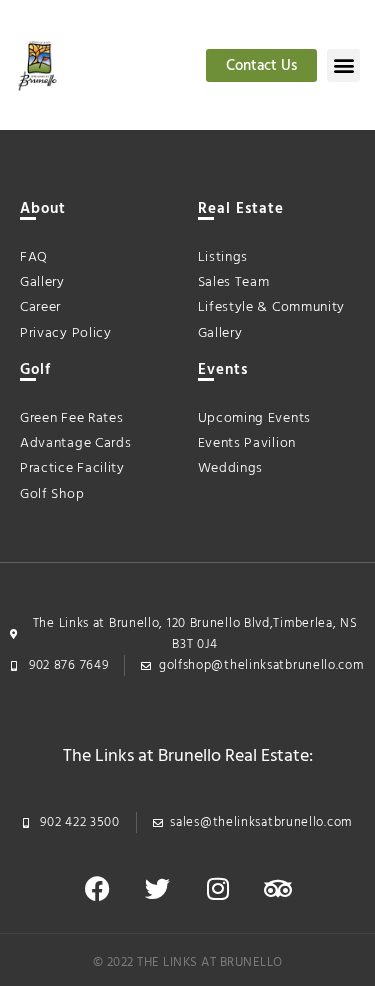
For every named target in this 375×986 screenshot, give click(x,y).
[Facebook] (98, 888)
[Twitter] (158, 888)
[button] (343, 65)
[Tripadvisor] (278, 888)
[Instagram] (218, 888)
